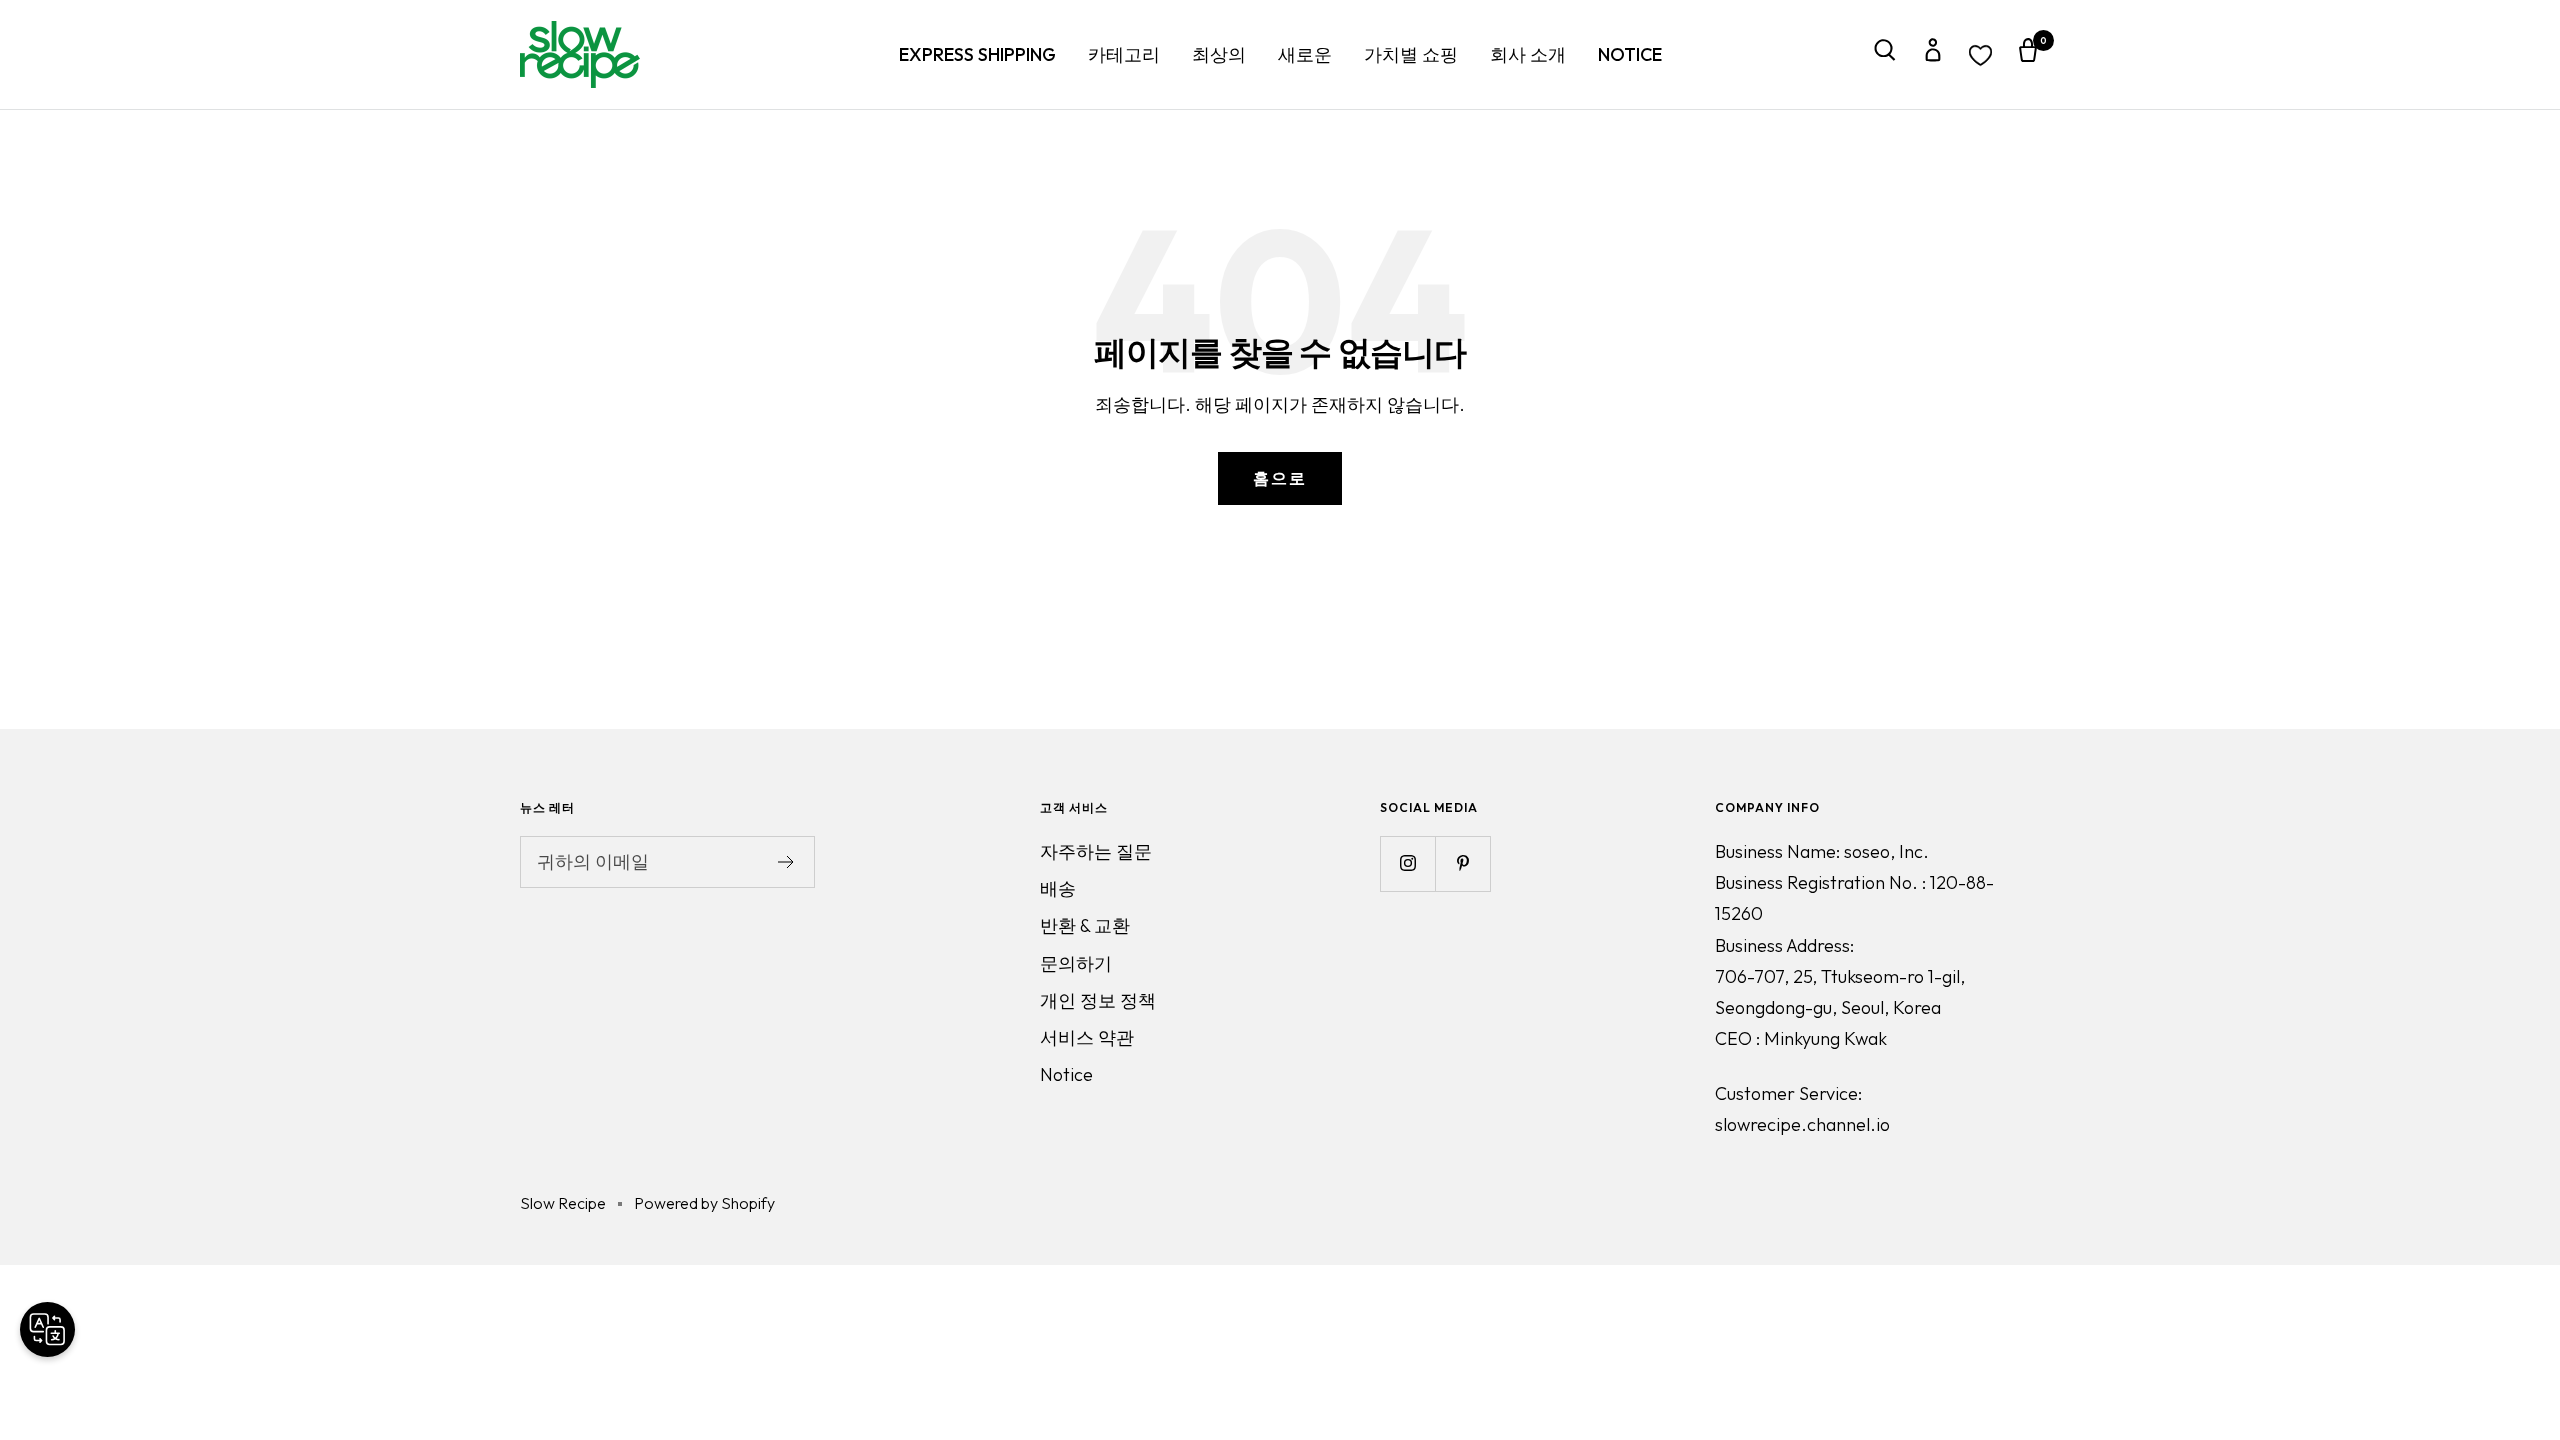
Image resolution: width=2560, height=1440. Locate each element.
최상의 (1219, 54)
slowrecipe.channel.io (1802, 1124)
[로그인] (1933, 54)
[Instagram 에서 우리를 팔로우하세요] (1407, 863)
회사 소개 (1528, 54)
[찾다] (1885, 54)
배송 (1058, 888)
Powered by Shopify (704, 1203)
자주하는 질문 (1096, 851)
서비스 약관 (1087, 1037)
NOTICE (1630, 54)
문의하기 (1076, 963)
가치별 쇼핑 (1411, 54)
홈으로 (1280, 478)
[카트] (2028, 54)
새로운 (1305, 54)
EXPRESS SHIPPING (977, 54)
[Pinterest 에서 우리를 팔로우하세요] (1462, 863)
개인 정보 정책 (1098, 1000)
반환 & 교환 (1085, 925)
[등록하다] (786, 862)
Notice (1066, 1074)
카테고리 (1124, 54)
